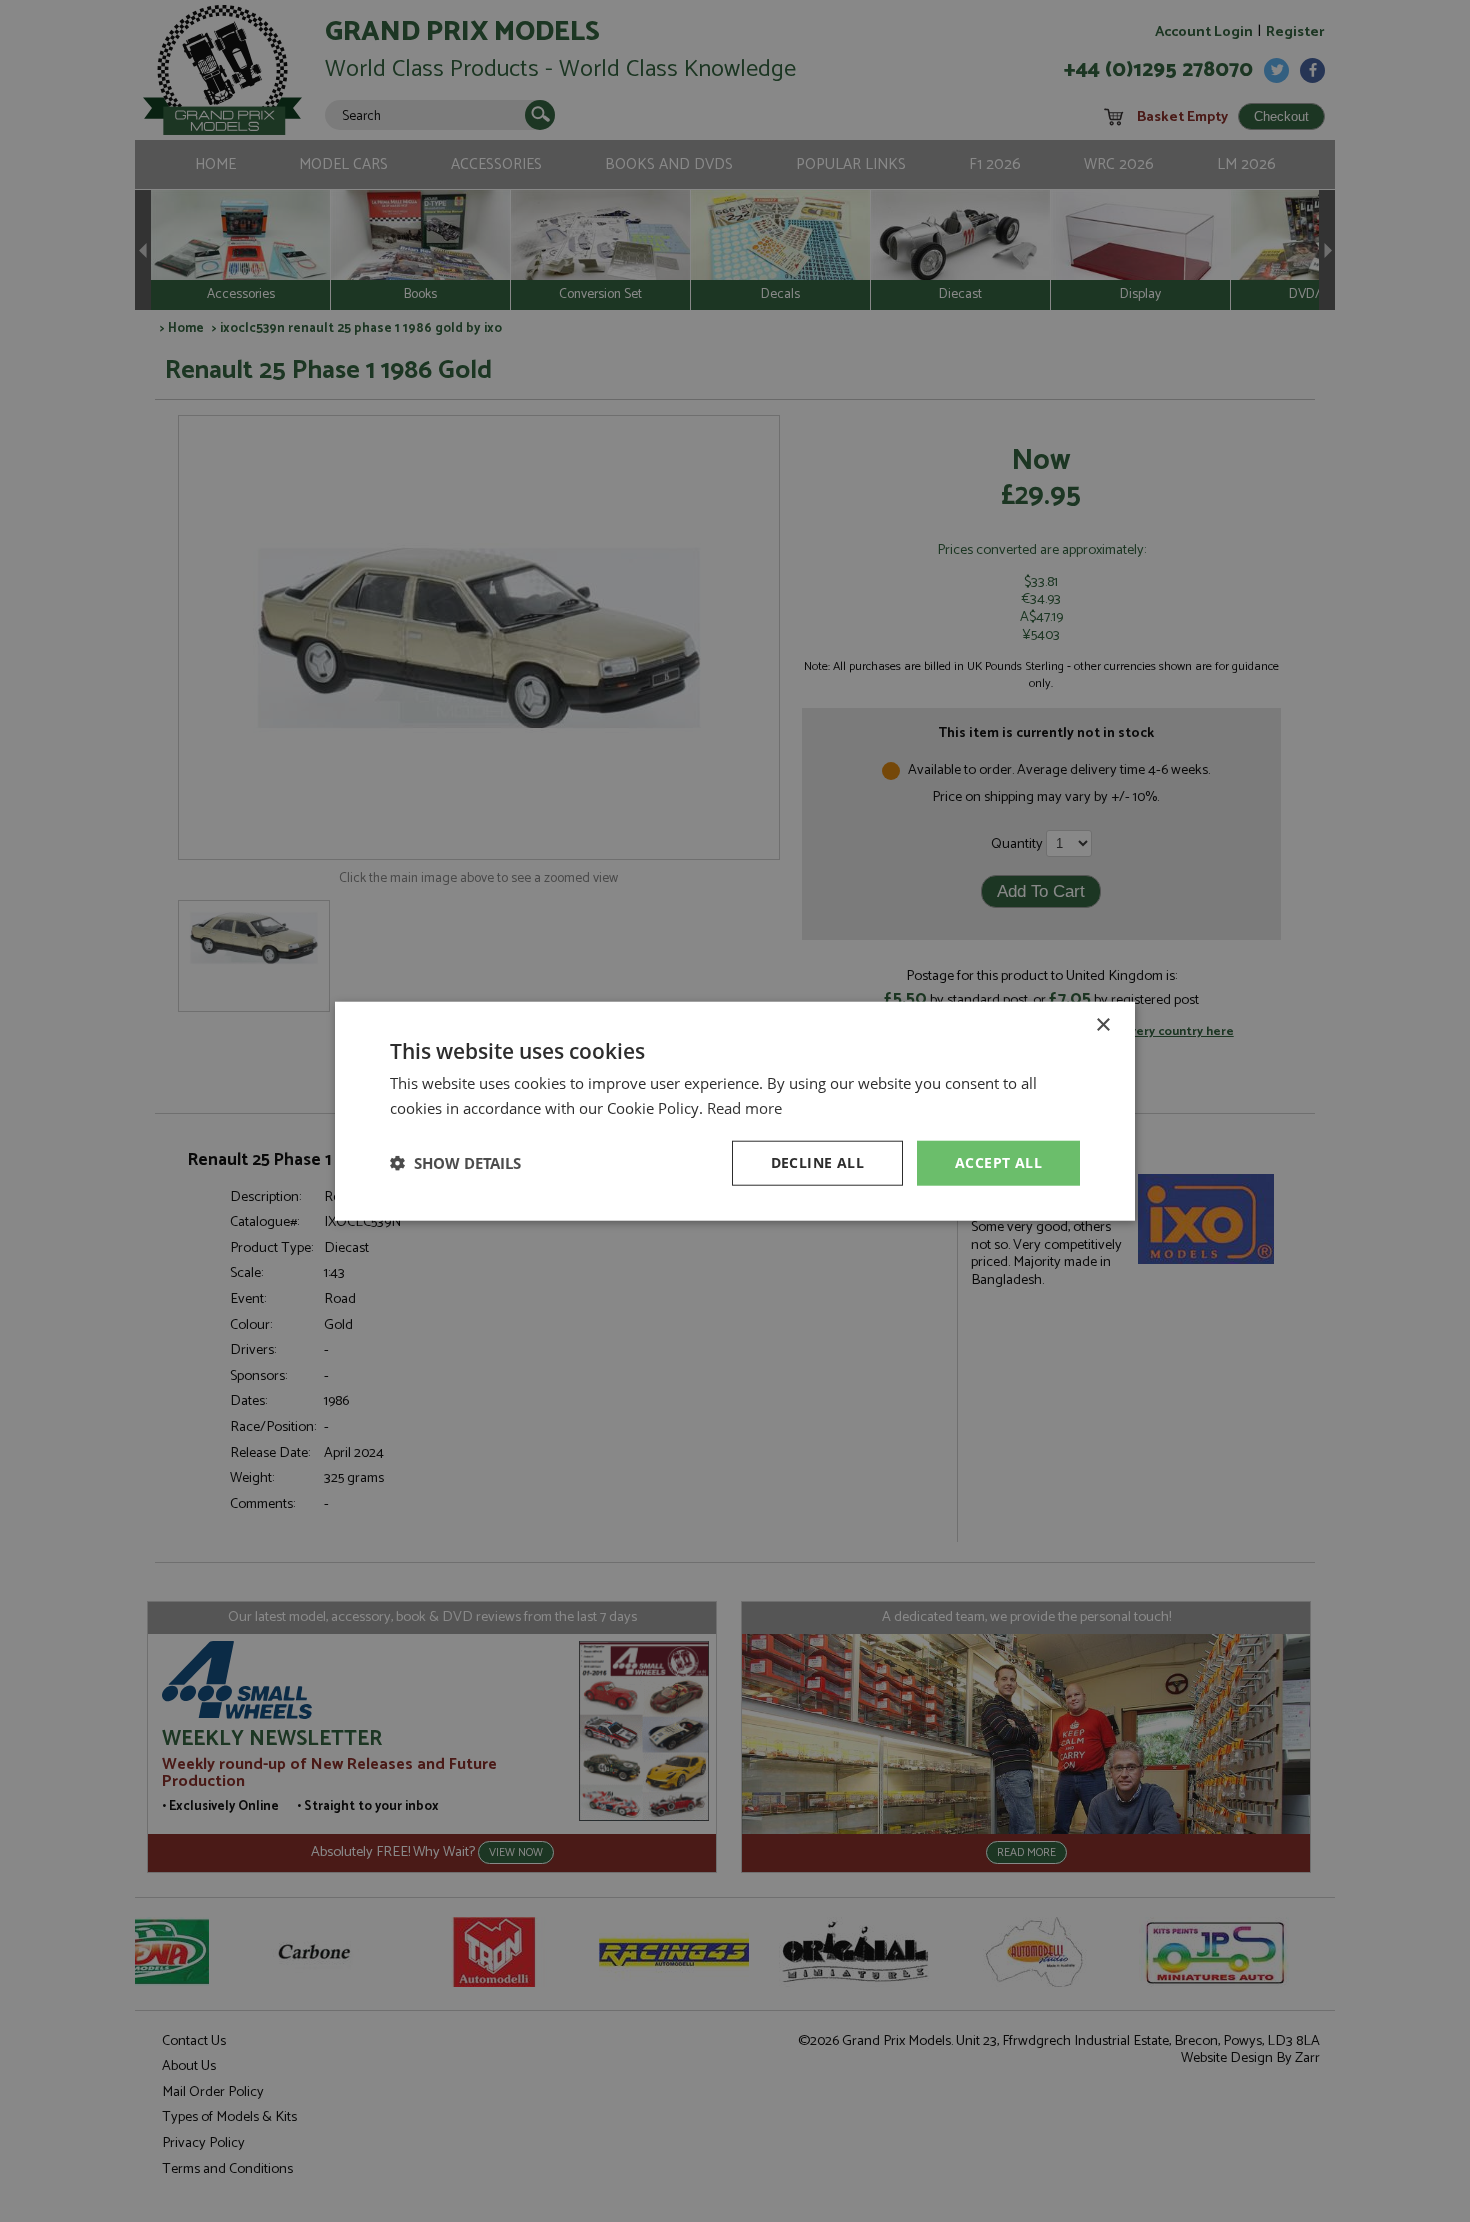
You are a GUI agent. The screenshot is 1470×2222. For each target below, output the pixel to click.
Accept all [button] (998, 1162)
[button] (455, 1163)
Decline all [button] (817, 1162)
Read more (744, 1108)
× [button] (1102, 1025)
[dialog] (735, 1111)
